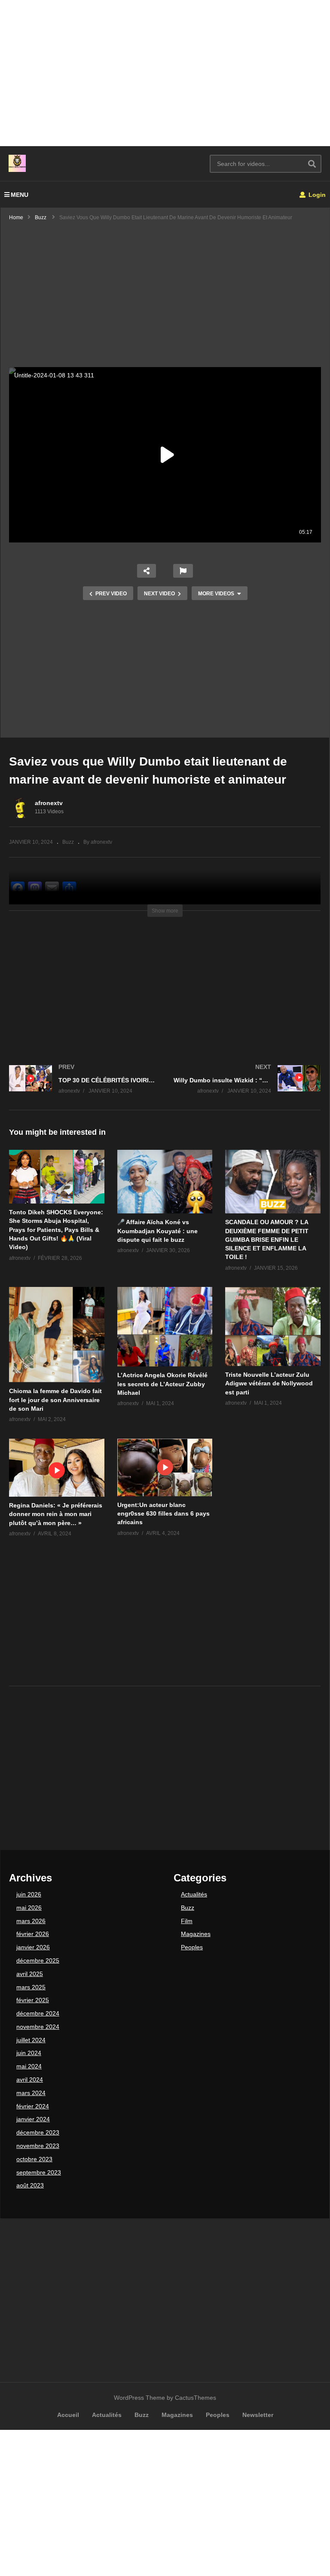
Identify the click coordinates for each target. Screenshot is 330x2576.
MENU (20, 195)
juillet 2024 (31, 2040)
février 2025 (33, 2000)
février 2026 (33, 1934)
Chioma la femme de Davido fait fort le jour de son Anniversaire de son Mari (55, 1400)
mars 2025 (31, 1987)
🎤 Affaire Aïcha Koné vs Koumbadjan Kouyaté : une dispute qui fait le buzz (157, 1231)
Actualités (194, 1894)
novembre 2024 (38, 2027)
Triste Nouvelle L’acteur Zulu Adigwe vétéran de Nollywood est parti (269, 1383)
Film (187, 1921)
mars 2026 (31, 1921)
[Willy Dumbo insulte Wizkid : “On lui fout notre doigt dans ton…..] (247, 1088)
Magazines (196, 1934)
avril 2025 (30, 1974)
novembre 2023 (38, 2146)
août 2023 (30, 2185)
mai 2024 (29, 2066)
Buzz (68, 842)
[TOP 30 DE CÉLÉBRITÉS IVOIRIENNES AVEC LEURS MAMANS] (83, 1088)
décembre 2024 (38, 2013)
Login (316, 195)
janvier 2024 (33, 2119)
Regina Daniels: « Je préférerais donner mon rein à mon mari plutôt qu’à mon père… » (56, 1514)
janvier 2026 (33, 1947)
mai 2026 (29, 1908)
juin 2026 (29, 1894)
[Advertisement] (165, 73)
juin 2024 (29, 2053)
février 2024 (33, 2106)
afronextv (49, 803)
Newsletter (258, 2415)
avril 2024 (30, 2080)
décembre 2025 (38, 1960)
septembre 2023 (39, 2172)
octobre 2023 (34, 2159)
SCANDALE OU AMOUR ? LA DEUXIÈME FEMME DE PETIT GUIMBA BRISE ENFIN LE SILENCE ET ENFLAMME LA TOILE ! (267, 1239)
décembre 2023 (38, 2132)
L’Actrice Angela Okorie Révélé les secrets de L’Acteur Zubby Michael (162, 1384)
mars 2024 (31, 2093)
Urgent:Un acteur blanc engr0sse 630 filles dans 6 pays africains (163, 1514)
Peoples (192, 1947)
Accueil (68, 2415)
